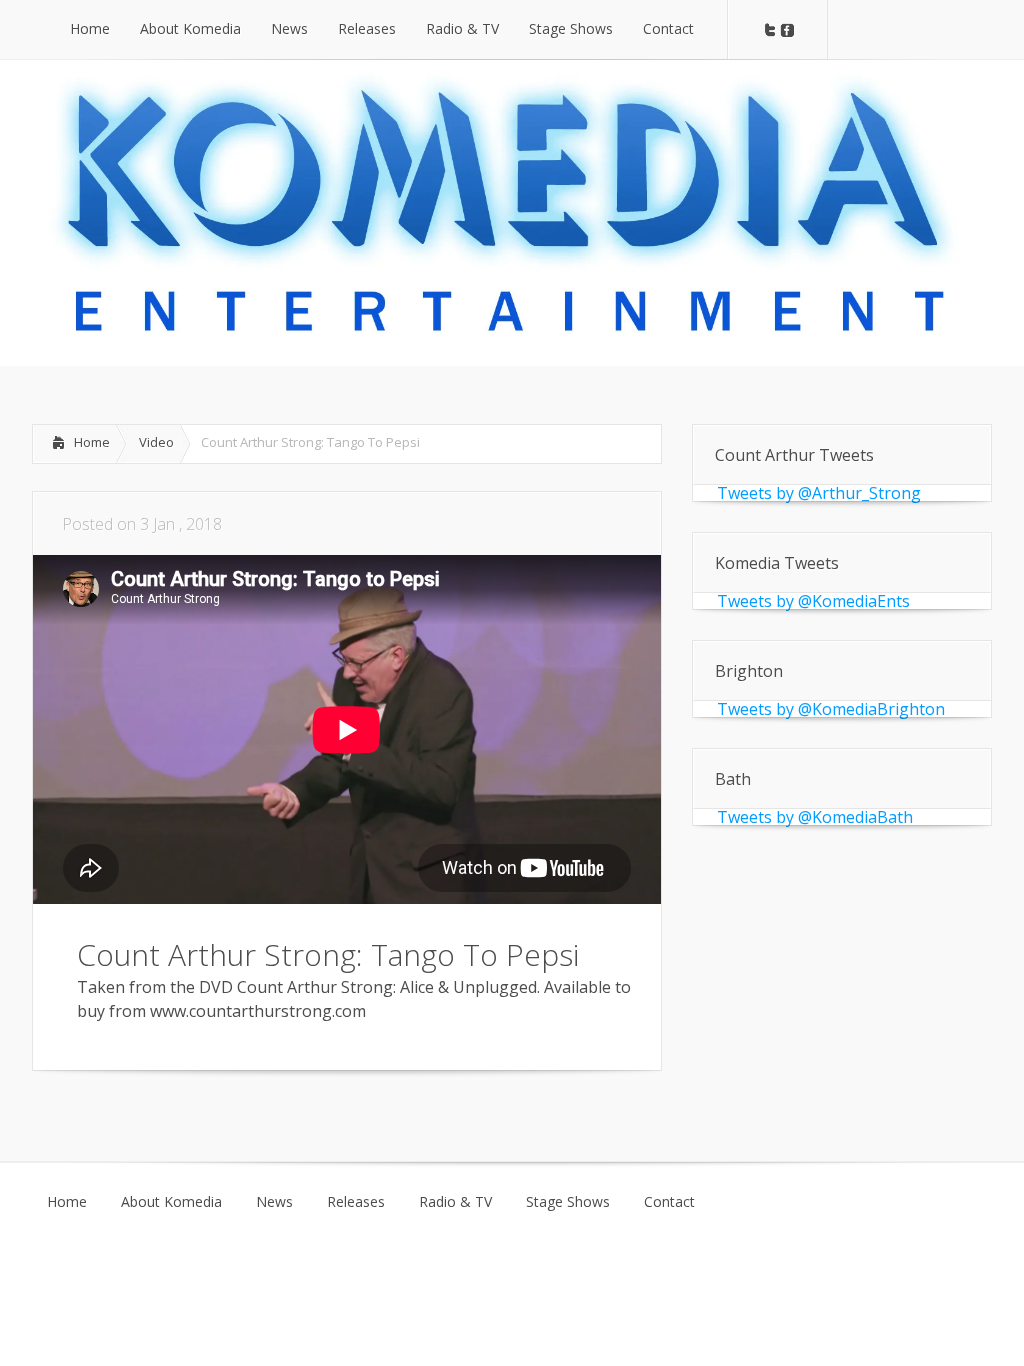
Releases (356, 1202)
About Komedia (171, 1202)
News (274, 1202)
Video (156, 442)
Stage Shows (568, 1202)
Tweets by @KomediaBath (815, 817)
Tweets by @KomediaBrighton (831, 709)
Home (92, 442)
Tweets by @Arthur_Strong (819, 493)
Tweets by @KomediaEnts (813, 601)
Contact (669, 1202)
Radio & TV (455, 1202)
